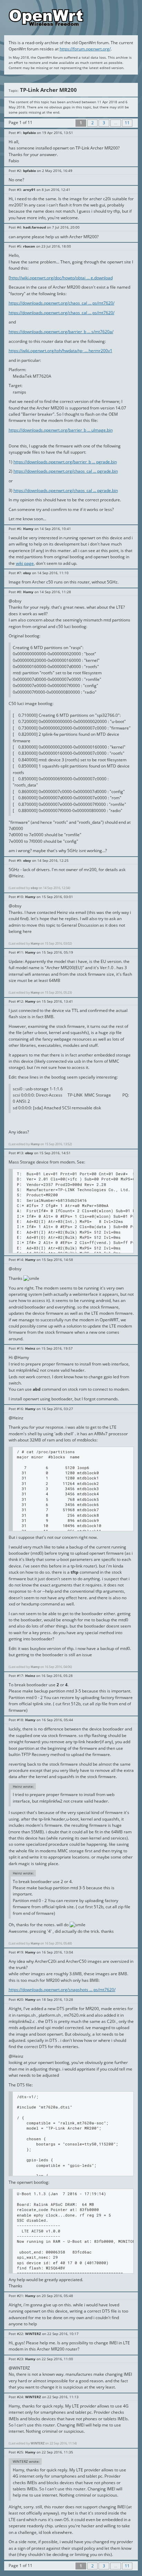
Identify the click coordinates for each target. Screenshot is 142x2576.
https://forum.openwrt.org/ (85, 49)
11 (127, 123)
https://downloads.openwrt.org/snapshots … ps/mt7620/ (62, 1990)
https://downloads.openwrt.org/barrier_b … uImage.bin (61, 430)
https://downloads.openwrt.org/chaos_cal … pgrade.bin (66, 471)
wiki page (25, 563)
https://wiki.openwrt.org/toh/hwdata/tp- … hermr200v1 (60, 351)
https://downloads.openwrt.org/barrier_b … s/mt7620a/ (61, 332)
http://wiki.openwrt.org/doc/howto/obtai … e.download (61, 278)
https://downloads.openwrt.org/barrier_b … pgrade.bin (65, 462)
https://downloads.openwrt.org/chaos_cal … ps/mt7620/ (62, 303)
